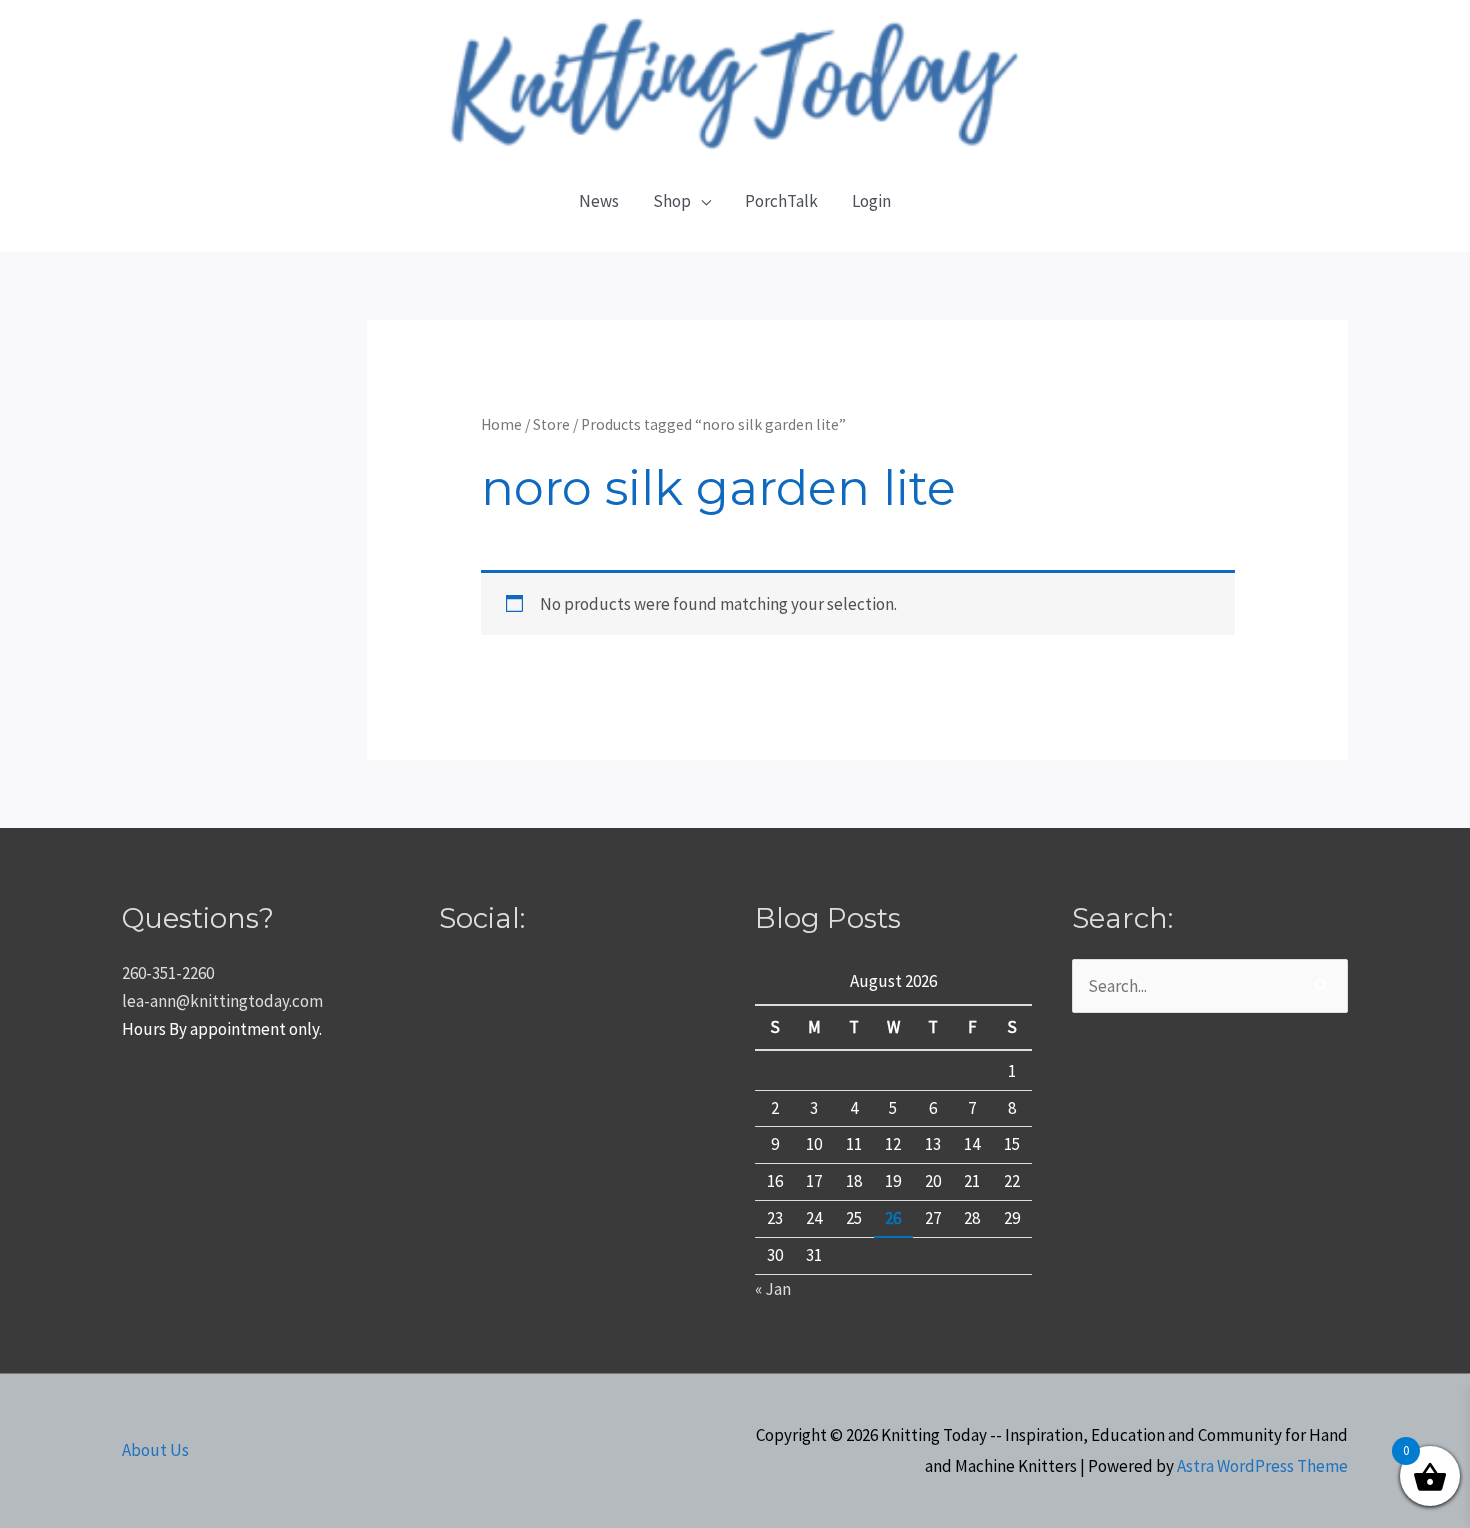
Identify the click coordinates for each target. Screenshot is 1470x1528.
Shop (672, 201)
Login (871, 201)
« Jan (773, 1289)
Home (501, 424)
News (599, 201)
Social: (482, 918)
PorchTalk (781, 201)
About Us (155, 1450)
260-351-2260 (168, 973)
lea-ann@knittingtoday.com (222, 1001)
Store (551, 424)
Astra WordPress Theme (1262, 1466)
